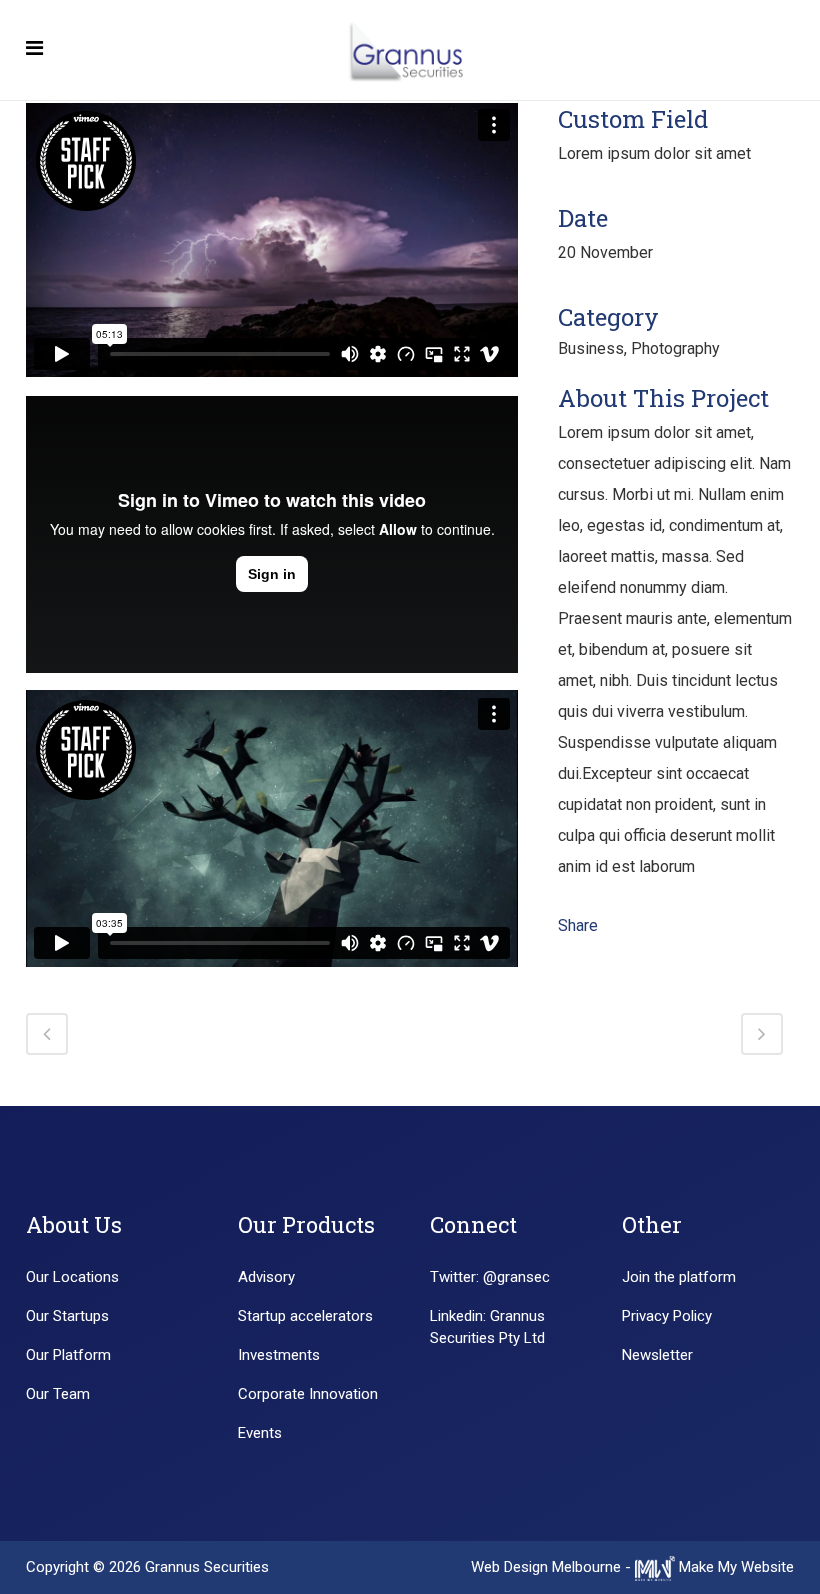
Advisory (266, 1277)
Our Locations (72, 1277)
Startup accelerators (305, 1316)
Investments (279, 1355)
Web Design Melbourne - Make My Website (632, 1567)
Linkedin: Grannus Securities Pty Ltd (487, 1327)
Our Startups (67, 1316)
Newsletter (657, 1355)
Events (260, 1433)
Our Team (58, 1394)
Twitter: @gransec (490, 1277)
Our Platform (68, 1355)
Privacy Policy (667, 1316)
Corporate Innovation (308, 1394)
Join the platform (679, 1277)
